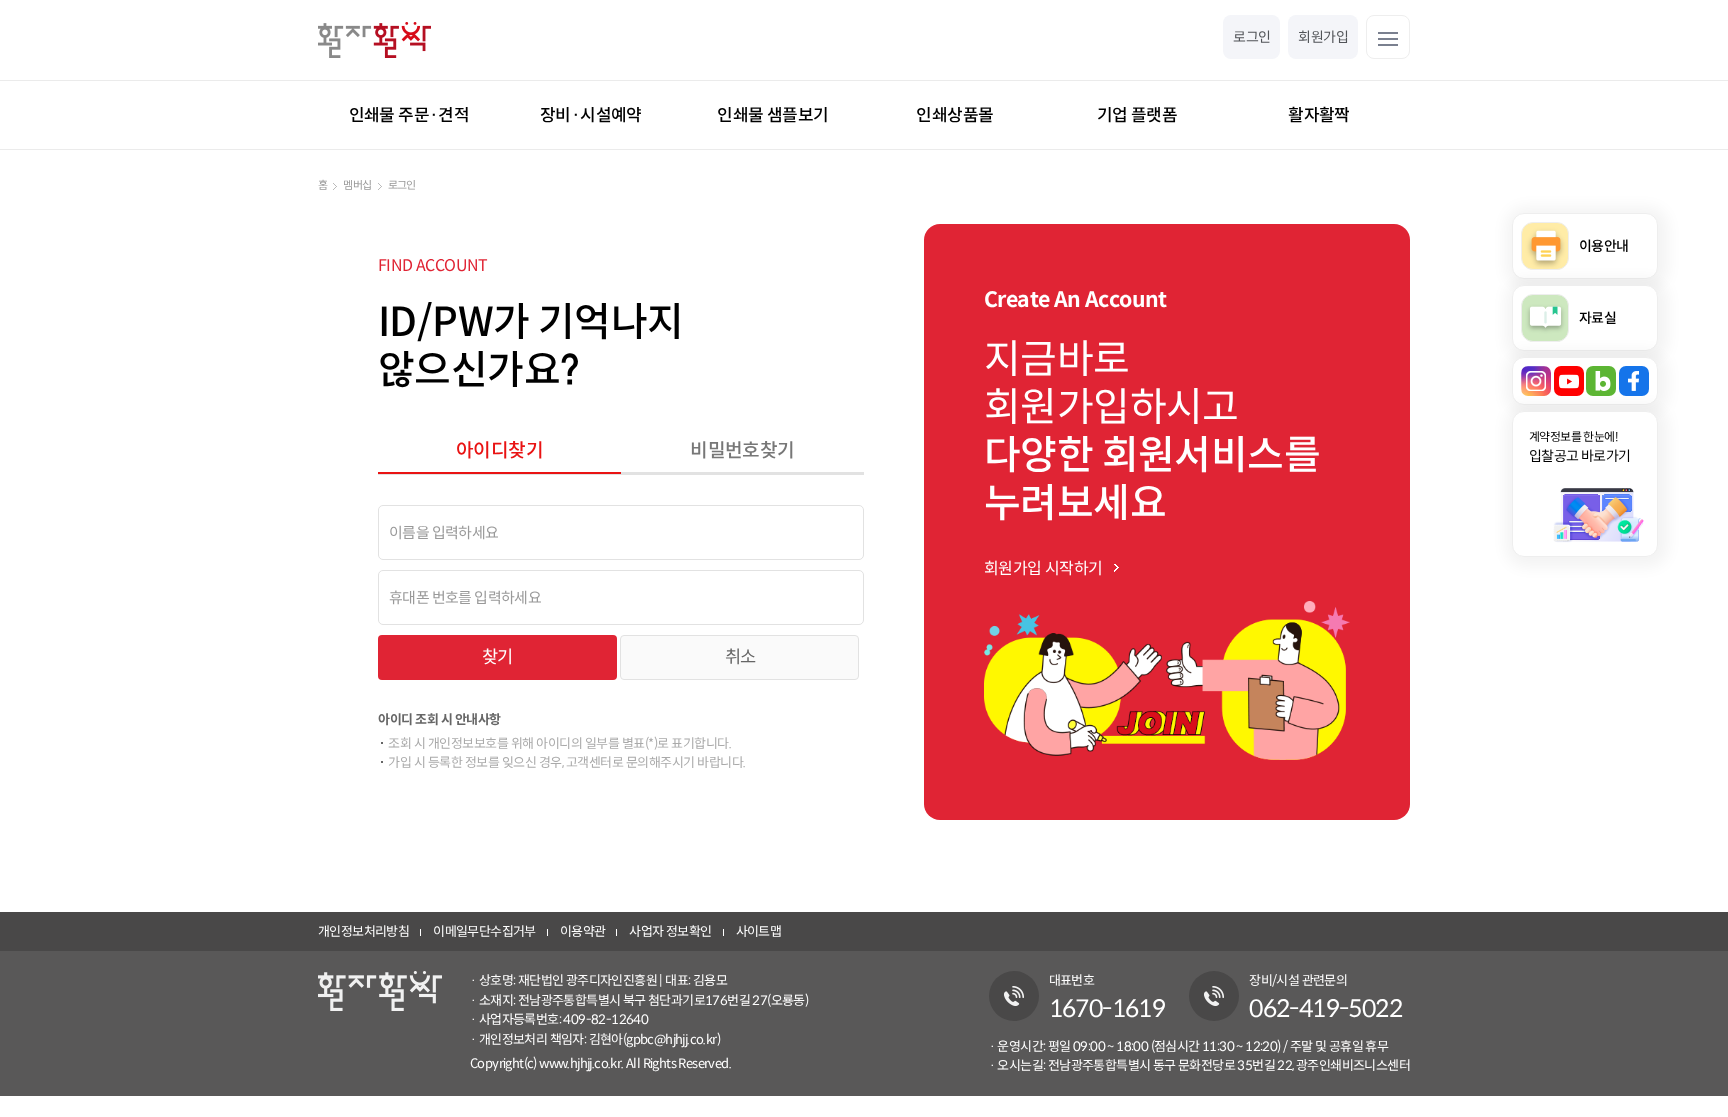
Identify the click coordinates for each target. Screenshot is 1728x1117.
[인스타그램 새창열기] (1536, 381)
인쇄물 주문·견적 (409, 115)
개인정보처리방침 (363, 931)
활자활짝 (1319, 115)
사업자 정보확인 (670, 931)
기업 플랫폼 (1137, 115)
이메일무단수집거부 (484, 931)
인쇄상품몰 (954, 115)
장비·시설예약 (591, 115)
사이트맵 (759, 931)
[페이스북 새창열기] (1634, 381)
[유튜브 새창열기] (1569, 381)
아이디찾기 (499, 450)
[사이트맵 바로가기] (1388, 37)
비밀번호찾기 (742, 450)
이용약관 (583, 931)
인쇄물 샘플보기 (772, 115)
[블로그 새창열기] (1601, 381)
